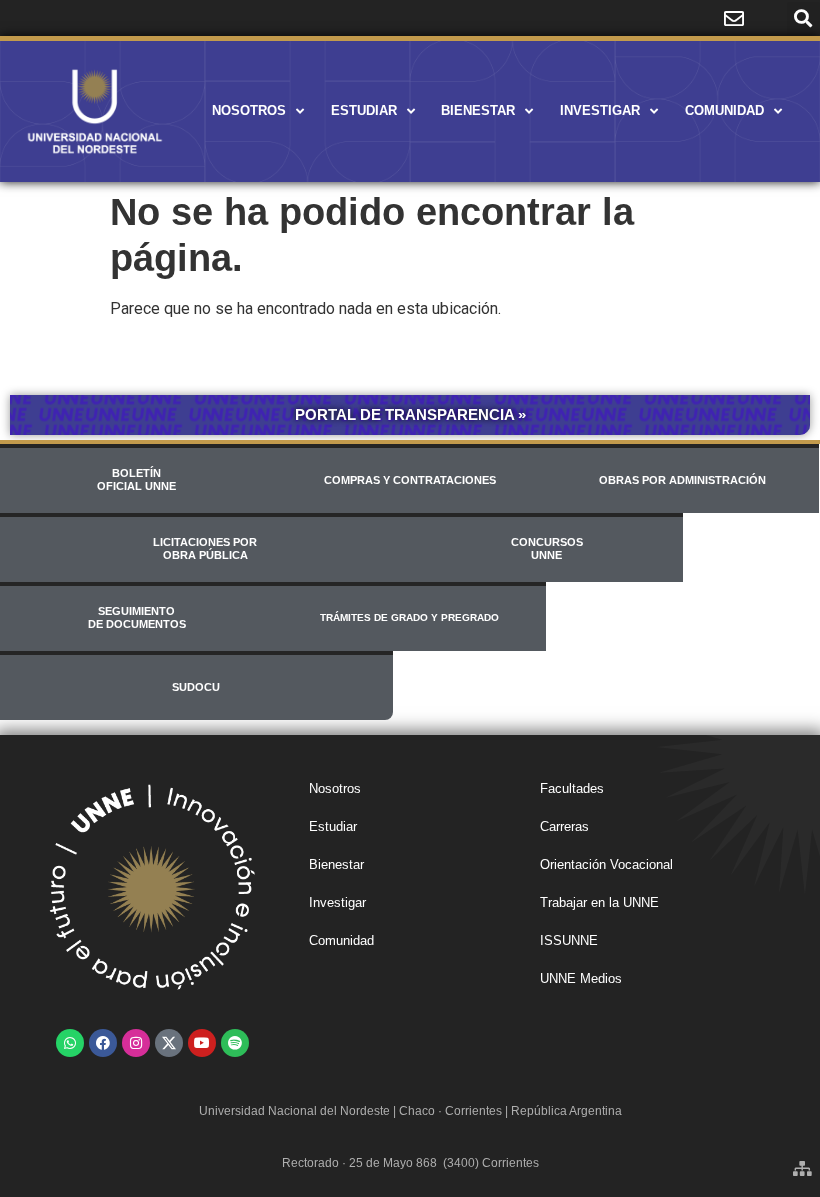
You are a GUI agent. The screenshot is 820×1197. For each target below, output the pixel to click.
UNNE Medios (581, 978)
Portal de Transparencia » (410, 414)
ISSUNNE (569, 940)
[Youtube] (202, 1043)
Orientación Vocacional (606, 864)
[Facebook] (103, 1043)
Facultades (572, 788)
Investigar (600, 110)
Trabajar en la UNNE (599, 902)
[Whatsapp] (70, 1043)
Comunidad (724, 110)
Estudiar (364, 110)
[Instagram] (136, 1043)
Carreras (564, 826)
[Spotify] (235, 1043)
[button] (803, 18)
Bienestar (478, 110)
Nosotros (249, 110)
